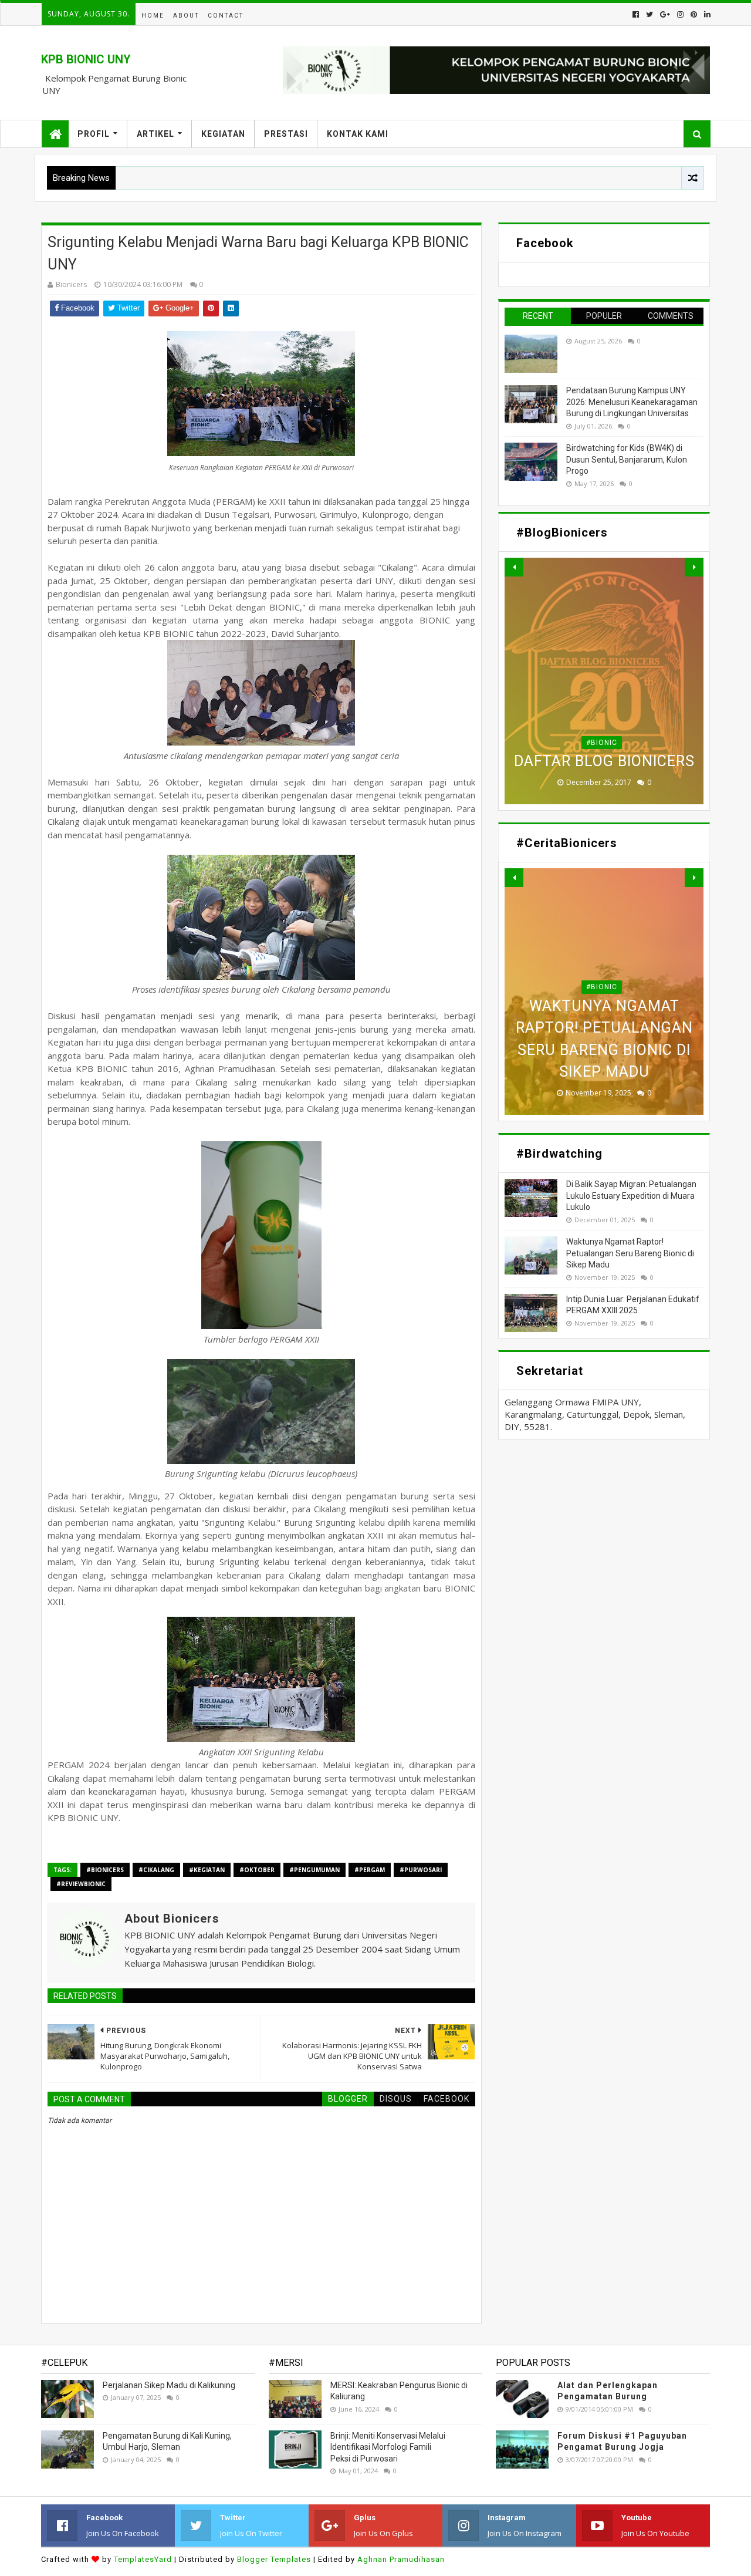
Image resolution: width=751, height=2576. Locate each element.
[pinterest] (694, 14)
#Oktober (257, 1870)
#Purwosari (421, 1870)
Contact (226, 16)
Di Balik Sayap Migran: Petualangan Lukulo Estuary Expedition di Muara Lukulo (631, 1196)
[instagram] (680, 14)
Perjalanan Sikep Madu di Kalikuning (169, 2385)
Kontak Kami (358, 134)
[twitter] (649, 14)
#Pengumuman (314, 1870)
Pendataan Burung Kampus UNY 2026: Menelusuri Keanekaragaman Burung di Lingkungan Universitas (632, 402)
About (186, 16)
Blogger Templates (274, 2559)
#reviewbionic (81, 1884)
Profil (94, 134)
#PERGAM (370, 1870)
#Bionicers (105, 1870)
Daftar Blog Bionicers (604, 761)
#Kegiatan (207, 1870)
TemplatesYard (143, 2559)
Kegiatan (223, 134)
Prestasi (286, 134)
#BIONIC (602, 743)
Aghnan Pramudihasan (401, 2559)
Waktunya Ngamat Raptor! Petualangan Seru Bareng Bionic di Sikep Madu (630, 1253)
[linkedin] (706, 14)
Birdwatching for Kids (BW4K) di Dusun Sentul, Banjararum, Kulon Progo (627, 459)
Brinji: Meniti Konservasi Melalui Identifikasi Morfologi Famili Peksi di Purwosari (388, 2447)
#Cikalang (156, 1870)
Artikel (155, 134)
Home (153, 16)
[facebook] (636, 14)
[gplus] (665, 14)
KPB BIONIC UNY (86, 59)
